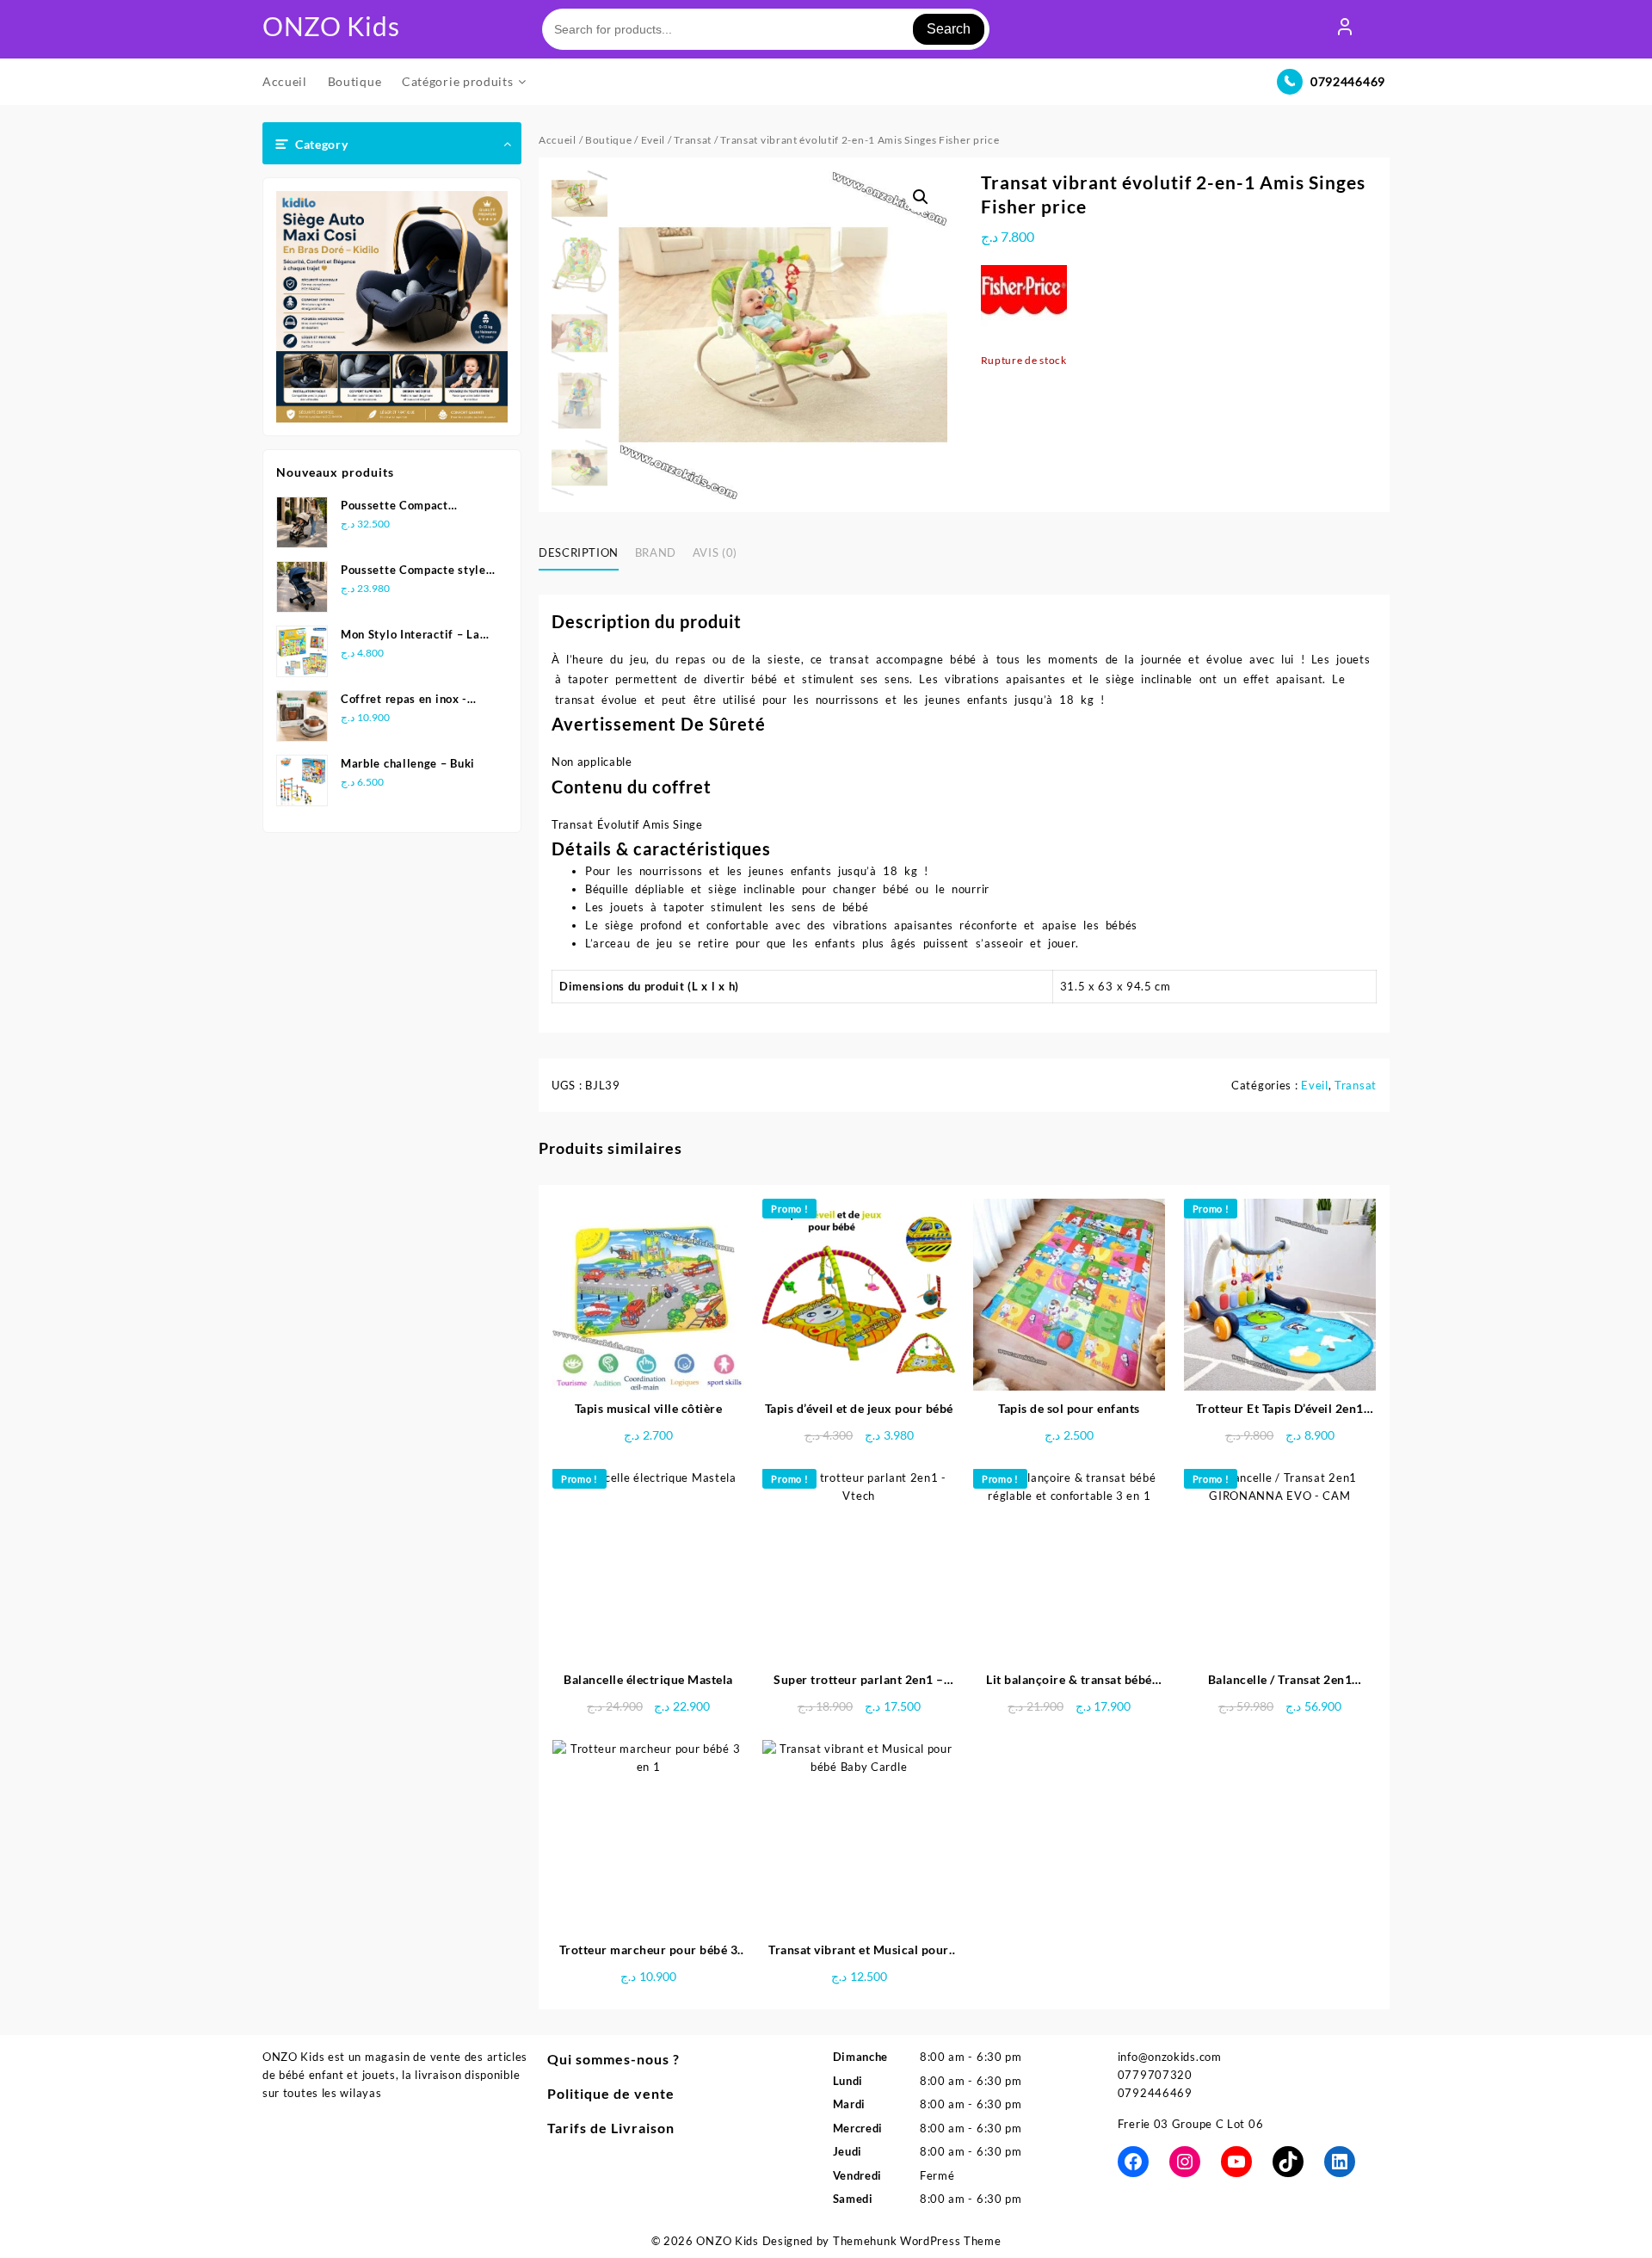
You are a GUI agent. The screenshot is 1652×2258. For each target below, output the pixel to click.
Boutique (609, 140)
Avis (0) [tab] (715, 552)
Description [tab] (579, 552)
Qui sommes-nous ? (613, 2059)
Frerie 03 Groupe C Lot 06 (1191, 2124)
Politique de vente (611, 2093)
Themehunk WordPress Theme (917, 2241)
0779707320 (1155, 2075)
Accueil (558, 140)
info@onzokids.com (1170, 2057)
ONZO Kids (331, 26)
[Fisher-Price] (1024, 308)
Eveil (653, 140)
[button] (921, 197)
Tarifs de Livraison (611, 2128)
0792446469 (1348, 81)
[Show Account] (1345, 29)
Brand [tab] (656, 552)
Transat (693, 140)
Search (949, 29)
